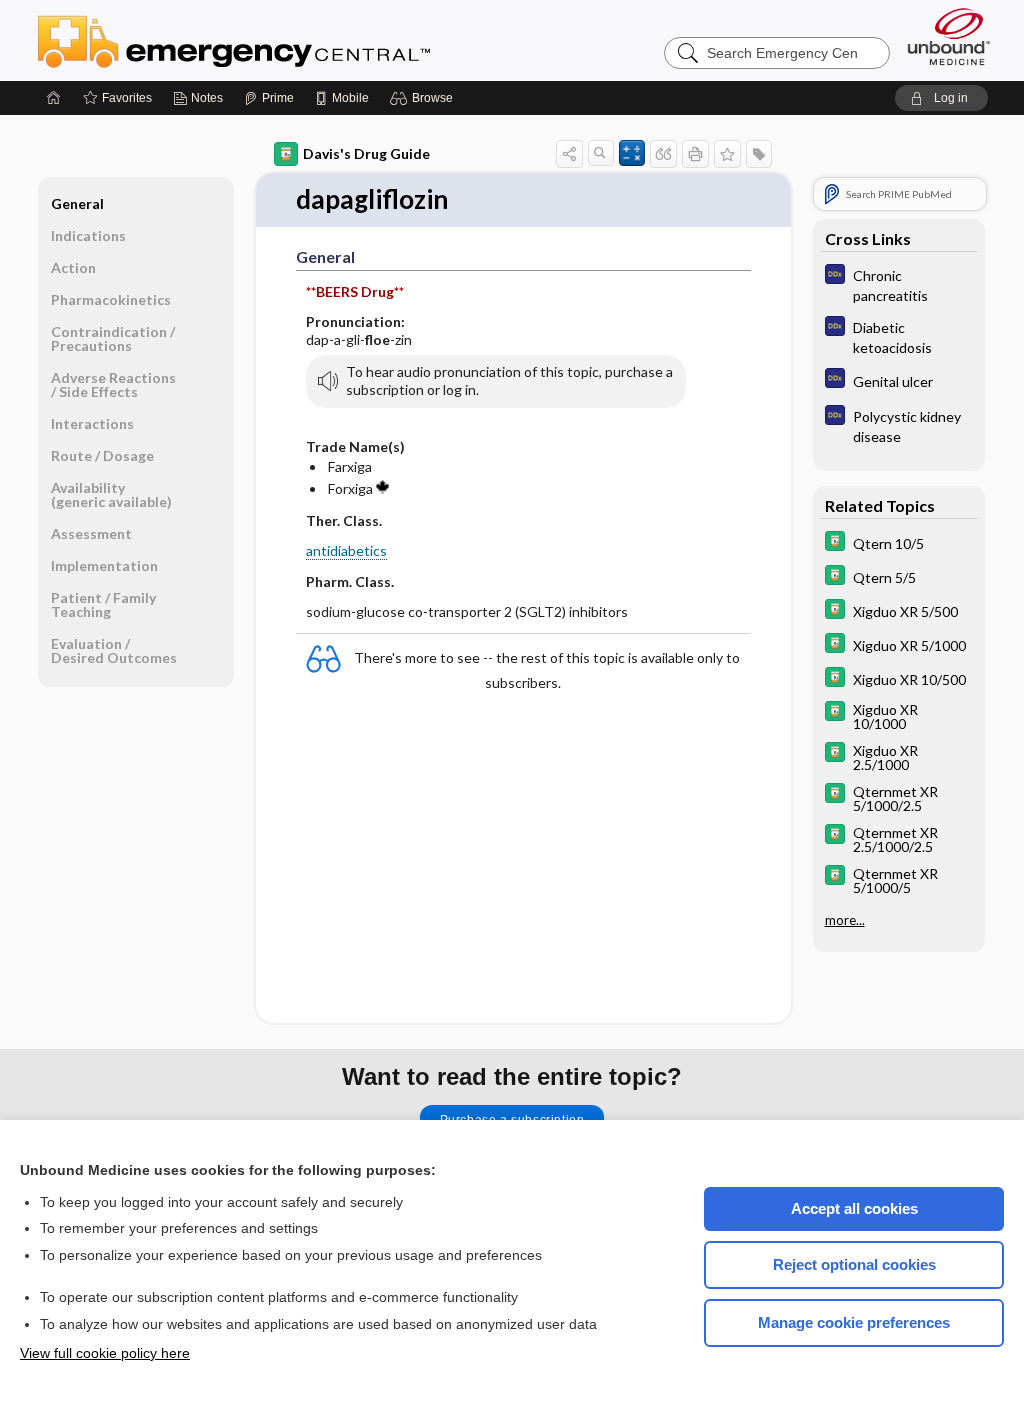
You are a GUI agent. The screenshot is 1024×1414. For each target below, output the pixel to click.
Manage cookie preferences (854, 1322)
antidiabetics (346, 550)
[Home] (54, 98)
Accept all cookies (854, 1208)
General (77, 203)
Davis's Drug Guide (366, 153)
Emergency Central (286, 40)
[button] (424, 98)
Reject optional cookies (854, 1264)
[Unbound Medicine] (949, 36)
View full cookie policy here (105, 1353)
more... (845, 920)
